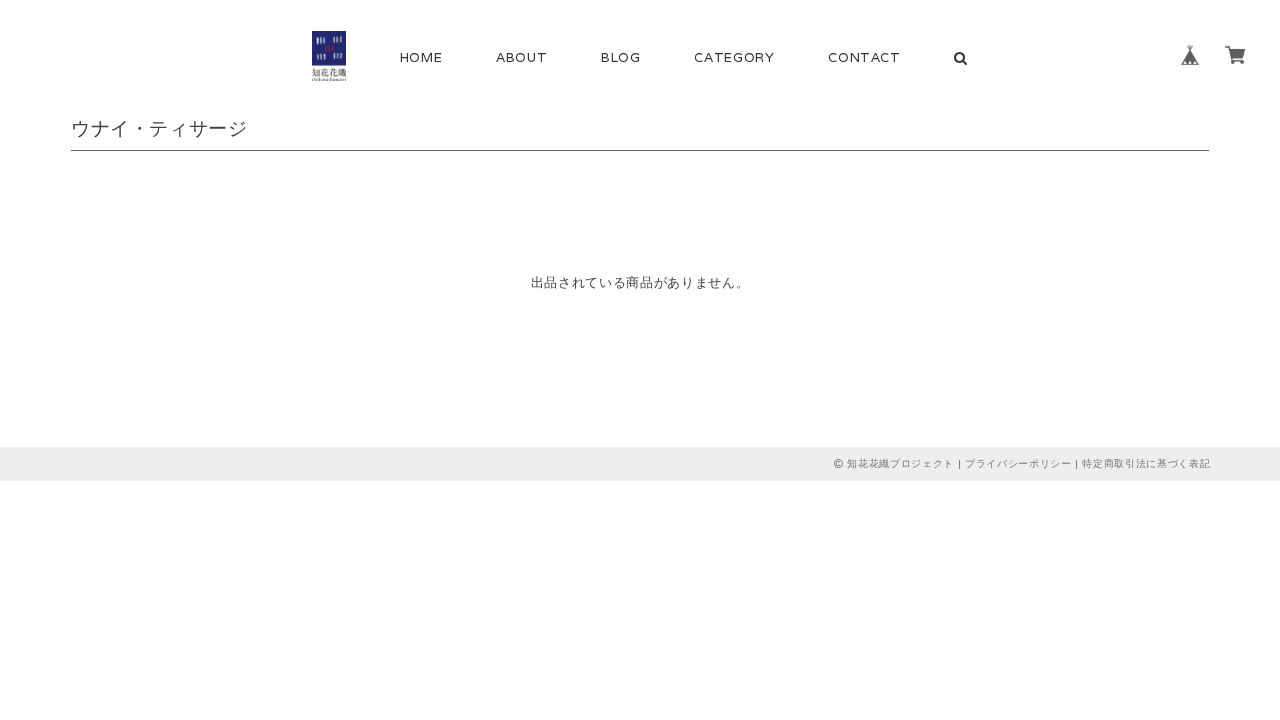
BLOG (621, 57)
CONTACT (864, 57)
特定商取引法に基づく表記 (1146, 463)
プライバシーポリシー (1018, 463)
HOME (421, 57)
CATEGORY (734, 57)
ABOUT (521, 57)
